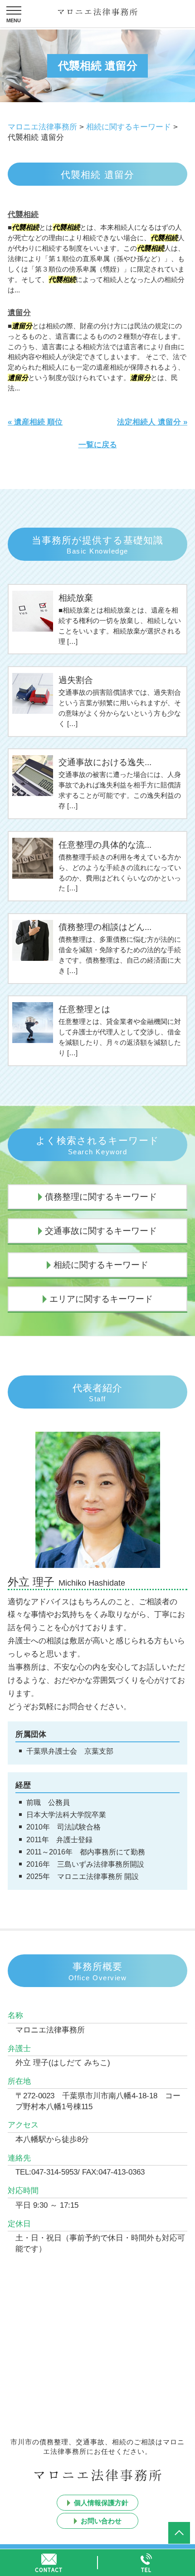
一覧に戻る (98, 445)
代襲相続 (23, 215)
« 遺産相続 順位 (35, 422)
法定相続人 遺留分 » (152, 422)
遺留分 (19, 313)
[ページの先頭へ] (179, 2533)
